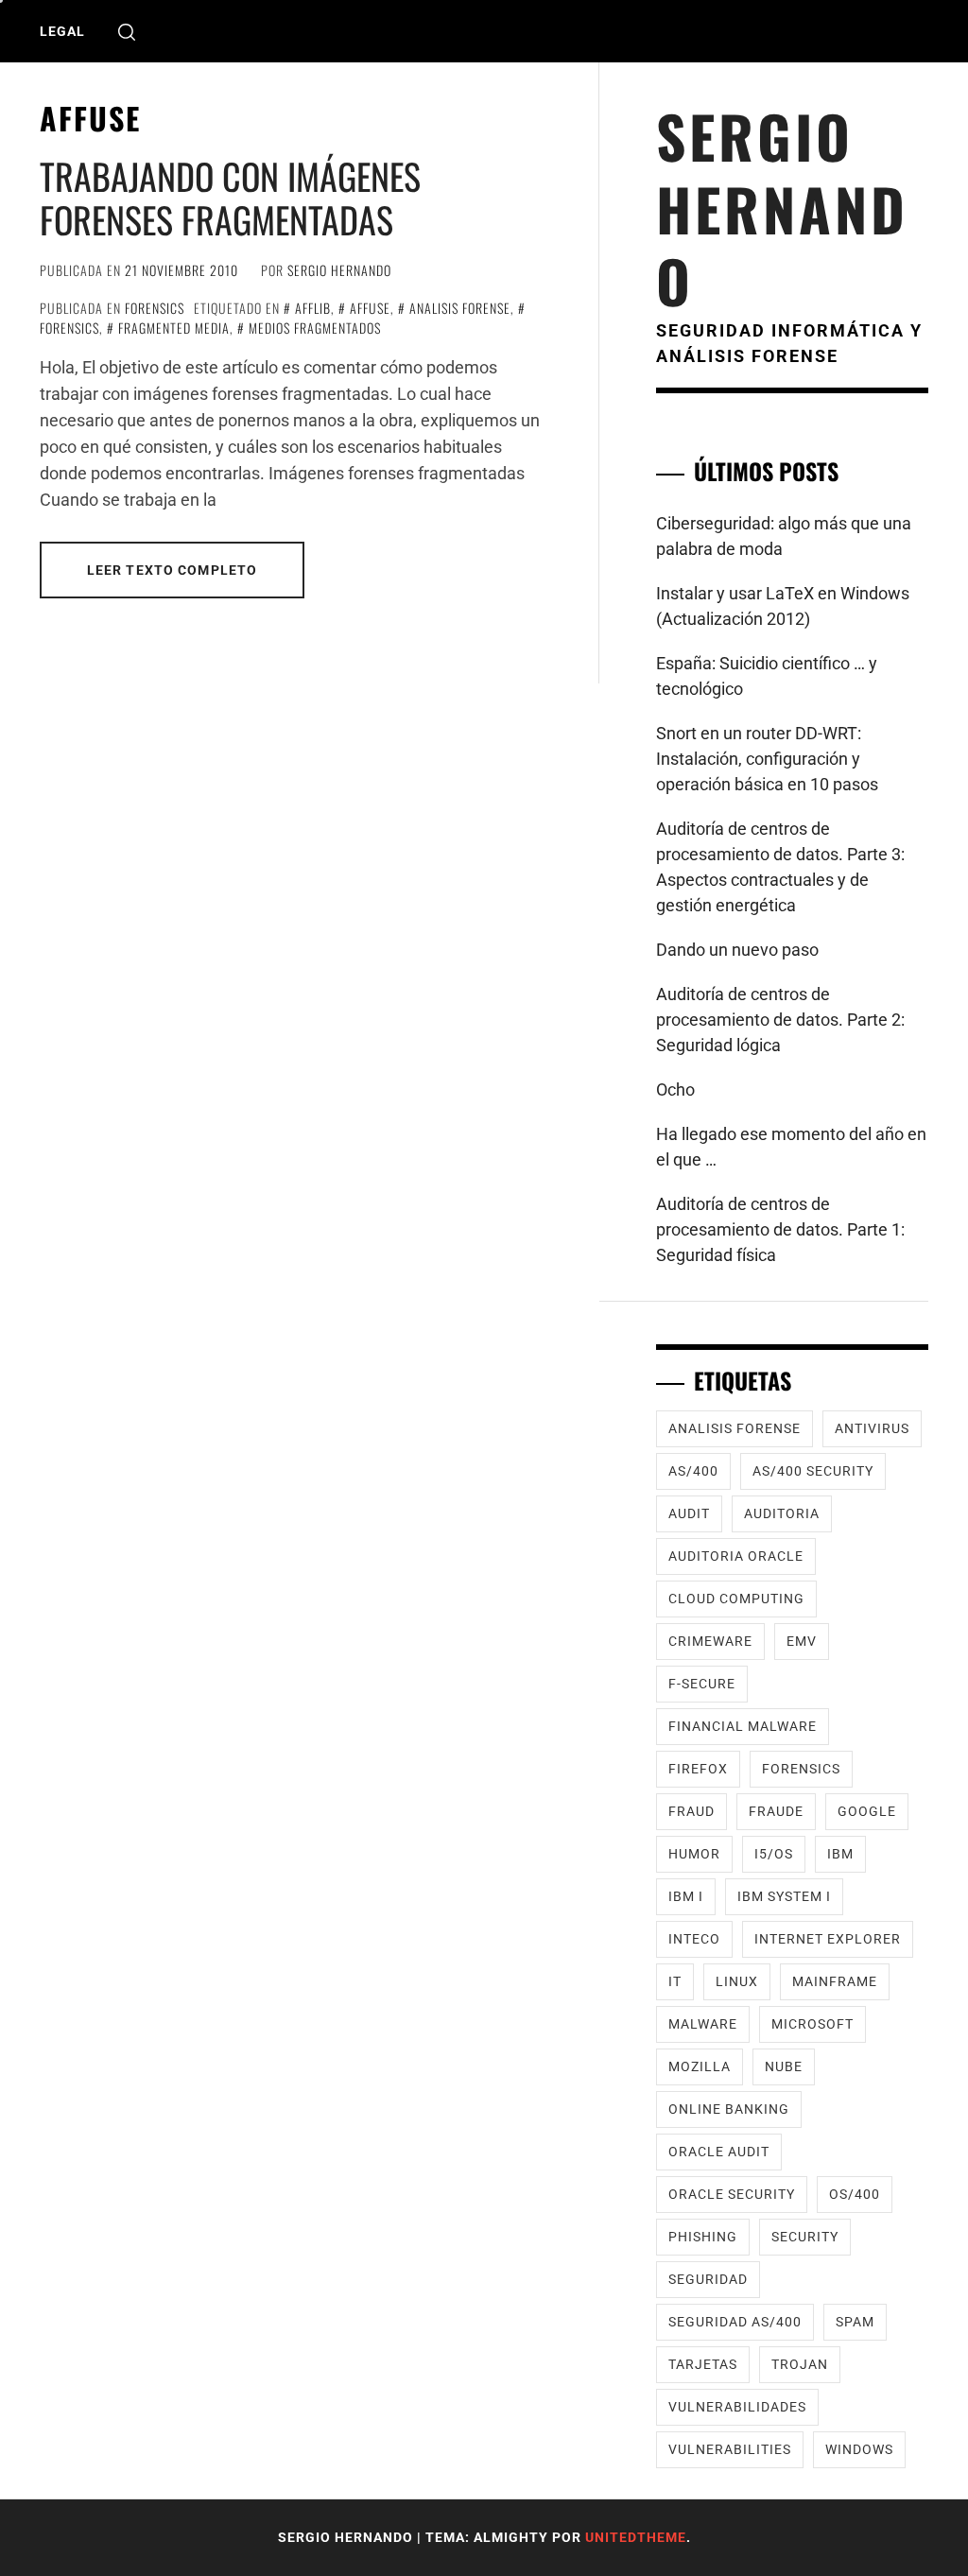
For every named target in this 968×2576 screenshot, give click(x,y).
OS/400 (855, 2194)
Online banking (729, 2109)
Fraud (691, 1811)
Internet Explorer (828, 1939)
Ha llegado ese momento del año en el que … (791, 1147)
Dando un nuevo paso (737, 950)
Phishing (703, 2237)
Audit (689, 1513)
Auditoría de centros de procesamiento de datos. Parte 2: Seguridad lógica (780, 1020)
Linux (737, 1981)
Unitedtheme (636, 2537)
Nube (784, 2066)
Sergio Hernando (339, 270)
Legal (62, 31)
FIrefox (698, 1769)
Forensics (155, 308)
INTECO (694, 1939)
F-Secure (702, 1684)
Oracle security (732, 2194)
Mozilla (700, 2066)
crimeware (710, 1641)
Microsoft (812, 2024)
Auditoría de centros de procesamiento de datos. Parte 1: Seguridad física (780, 1229)
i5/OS (774, 1854)
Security (805, 2237)
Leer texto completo (172, 570)
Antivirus (872, 1428)
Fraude (776, 1811)
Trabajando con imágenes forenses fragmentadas (230, 198)
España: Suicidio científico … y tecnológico (767, 676)
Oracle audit (719, 2152)
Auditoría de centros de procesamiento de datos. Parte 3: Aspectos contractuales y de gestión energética (780, 867)
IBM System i (784, 1896)
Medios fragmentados (315, 328)
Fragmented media (174, 328)
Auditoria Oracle (736, 1556)
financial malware (743, 1726)
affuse (370, 308)
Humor (694, 1854)
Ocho (675, 1089)
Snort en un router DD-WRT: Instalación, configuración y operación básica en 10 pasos (767, 759)
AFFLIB (313, 308)
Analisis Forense (460, 308)
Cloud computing (736, 1599)
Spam (855, 2322)
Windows (859, 2449)
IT (675, 1981)
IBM (840, 1854)
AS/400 (693, 1471)
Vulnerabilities (730, 2449)
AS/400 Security (813, 1471)
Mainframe (835, 1981)
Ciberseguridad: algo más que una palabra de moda (784, 536)
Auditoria (782, 1513)
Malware (703, 2024)
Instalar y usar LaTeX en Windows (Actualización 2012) (783, 606)
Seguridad (708, 2279)
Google (867, 1811)
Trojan (800, 2364)
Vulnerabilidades (737, 2407)
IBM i (686, 1896)
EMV (802, 1641)
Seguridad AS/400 (735, 2322)
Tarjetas (703, 2364)
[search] (127, 32)
